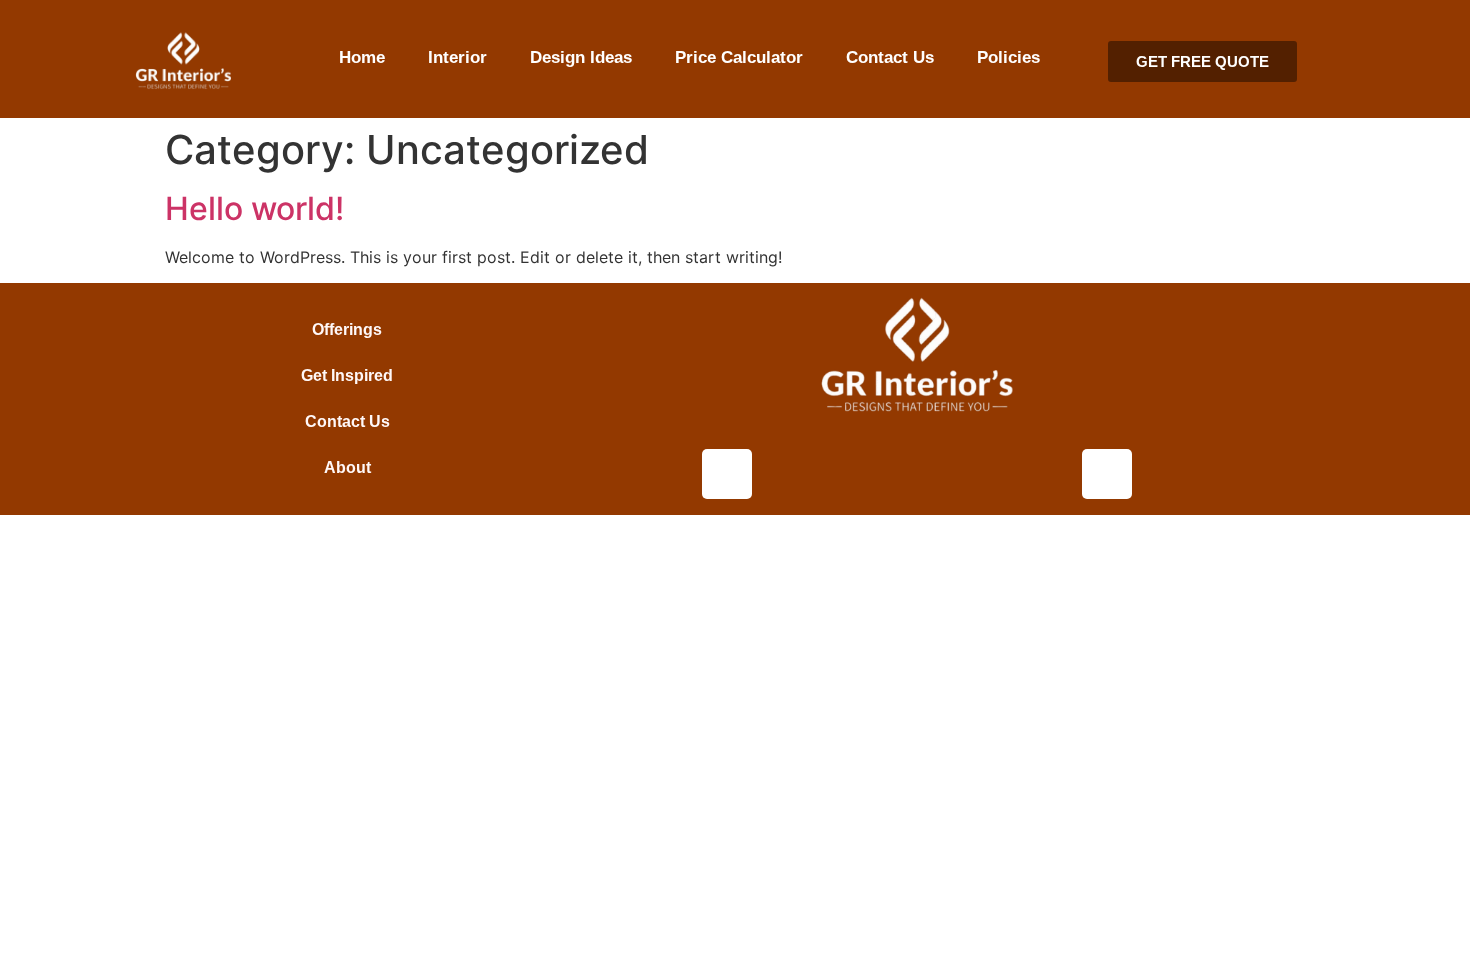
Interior (457, 57)
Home (362, 57)
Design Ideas (581, 57)
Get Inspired (347, 375)
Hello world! (254, 208)
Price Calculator (739, 57)
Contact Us (890, 57)
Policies (1008, 57)
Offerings (347, 329)
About (347, 467)
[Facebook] (1107, 474)
